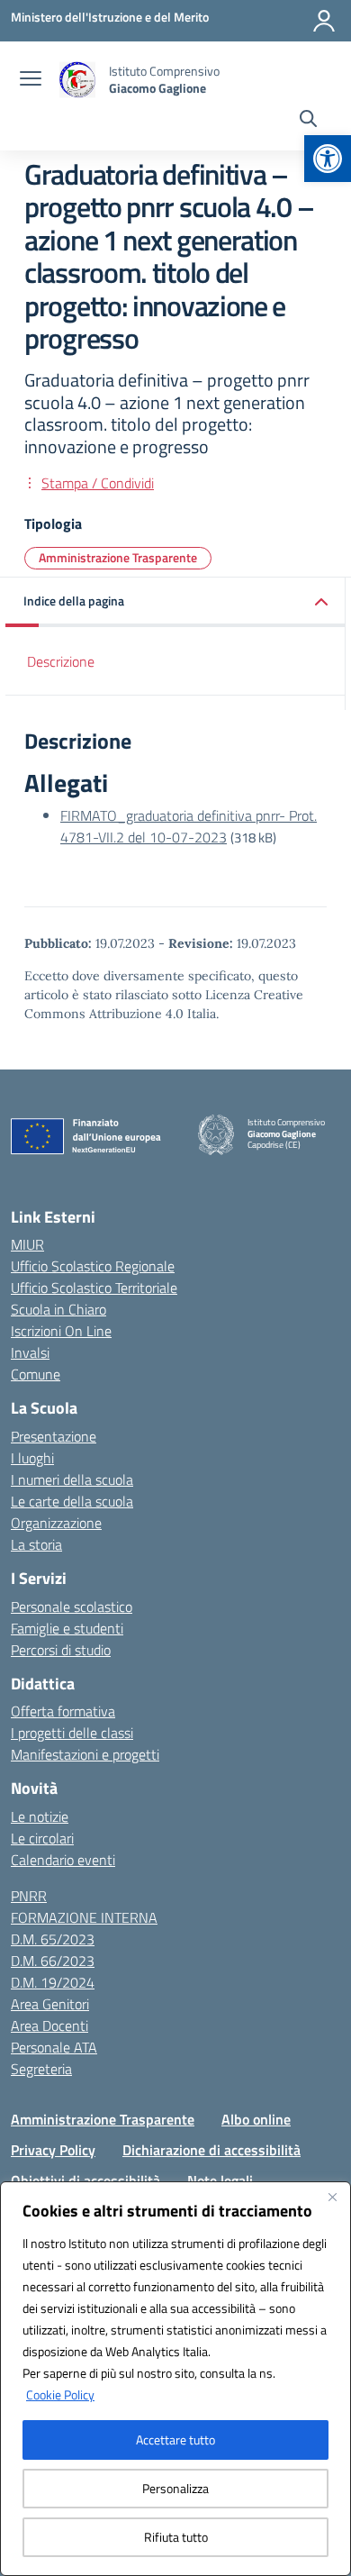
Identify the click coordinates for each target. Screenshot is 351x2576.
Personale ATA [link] (54, 2047)
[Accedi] (324, 21)
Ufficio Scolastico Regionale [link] (93, 1266)
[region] (175, 2379)
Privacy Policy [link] (53, 2150)
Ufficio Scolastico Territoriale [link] (94, 1288)
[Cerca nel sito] (308, 121)
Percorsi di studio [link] (61, 1650)
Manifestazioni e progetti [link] (85, 1754)
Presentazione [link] (54, 1436)
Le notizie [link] (40, 1816)
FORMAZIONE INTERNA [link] (84, 1917)
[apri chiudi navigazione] (31, 80)
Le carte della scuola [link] (72, 1501)
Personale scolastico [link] (72, 1607)
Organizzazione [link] (56, 1523)
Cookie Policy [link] (60, 2394)
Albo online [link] (256, 2119)
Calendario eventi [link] (63, 1860)
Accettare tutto (175, 2439)
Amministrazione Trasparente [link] (118, 557)
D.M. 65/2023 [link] (53, 1939)
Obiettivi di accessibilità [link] (85, 2180)
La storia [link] (36, 1544)
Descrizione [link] (61, 661)
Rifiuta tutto (176, 2537)
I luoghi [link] (32, 1458)
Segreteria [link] (41, 2069)
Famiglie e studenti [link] (67, 1628)
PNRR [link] (29, 1896)
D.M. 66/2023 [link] (53, 1961)
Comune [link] (36, 1374)
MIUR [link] (27, 1244)
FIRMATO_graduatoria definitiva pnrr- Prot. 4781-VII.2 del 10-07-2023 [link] (189, 826)
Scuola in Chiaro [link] (58, 1309)
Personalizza (175, 2488)
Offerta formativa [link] (63, 1711)
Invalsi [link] (30, 1352)
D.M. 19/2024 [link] (53, 1982)
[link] (328, 159)
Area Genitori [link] (50, 2004)
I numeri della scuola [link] (72, 1479)
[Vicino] (332, 2197)
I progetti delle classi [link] (72, 1733)
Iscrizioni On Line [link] (61, 1331)
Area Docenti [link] (49, 2025)
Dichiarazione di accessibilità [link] (211, 2150)
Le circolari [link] (42, 1838)
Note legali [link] (220, 2180)
